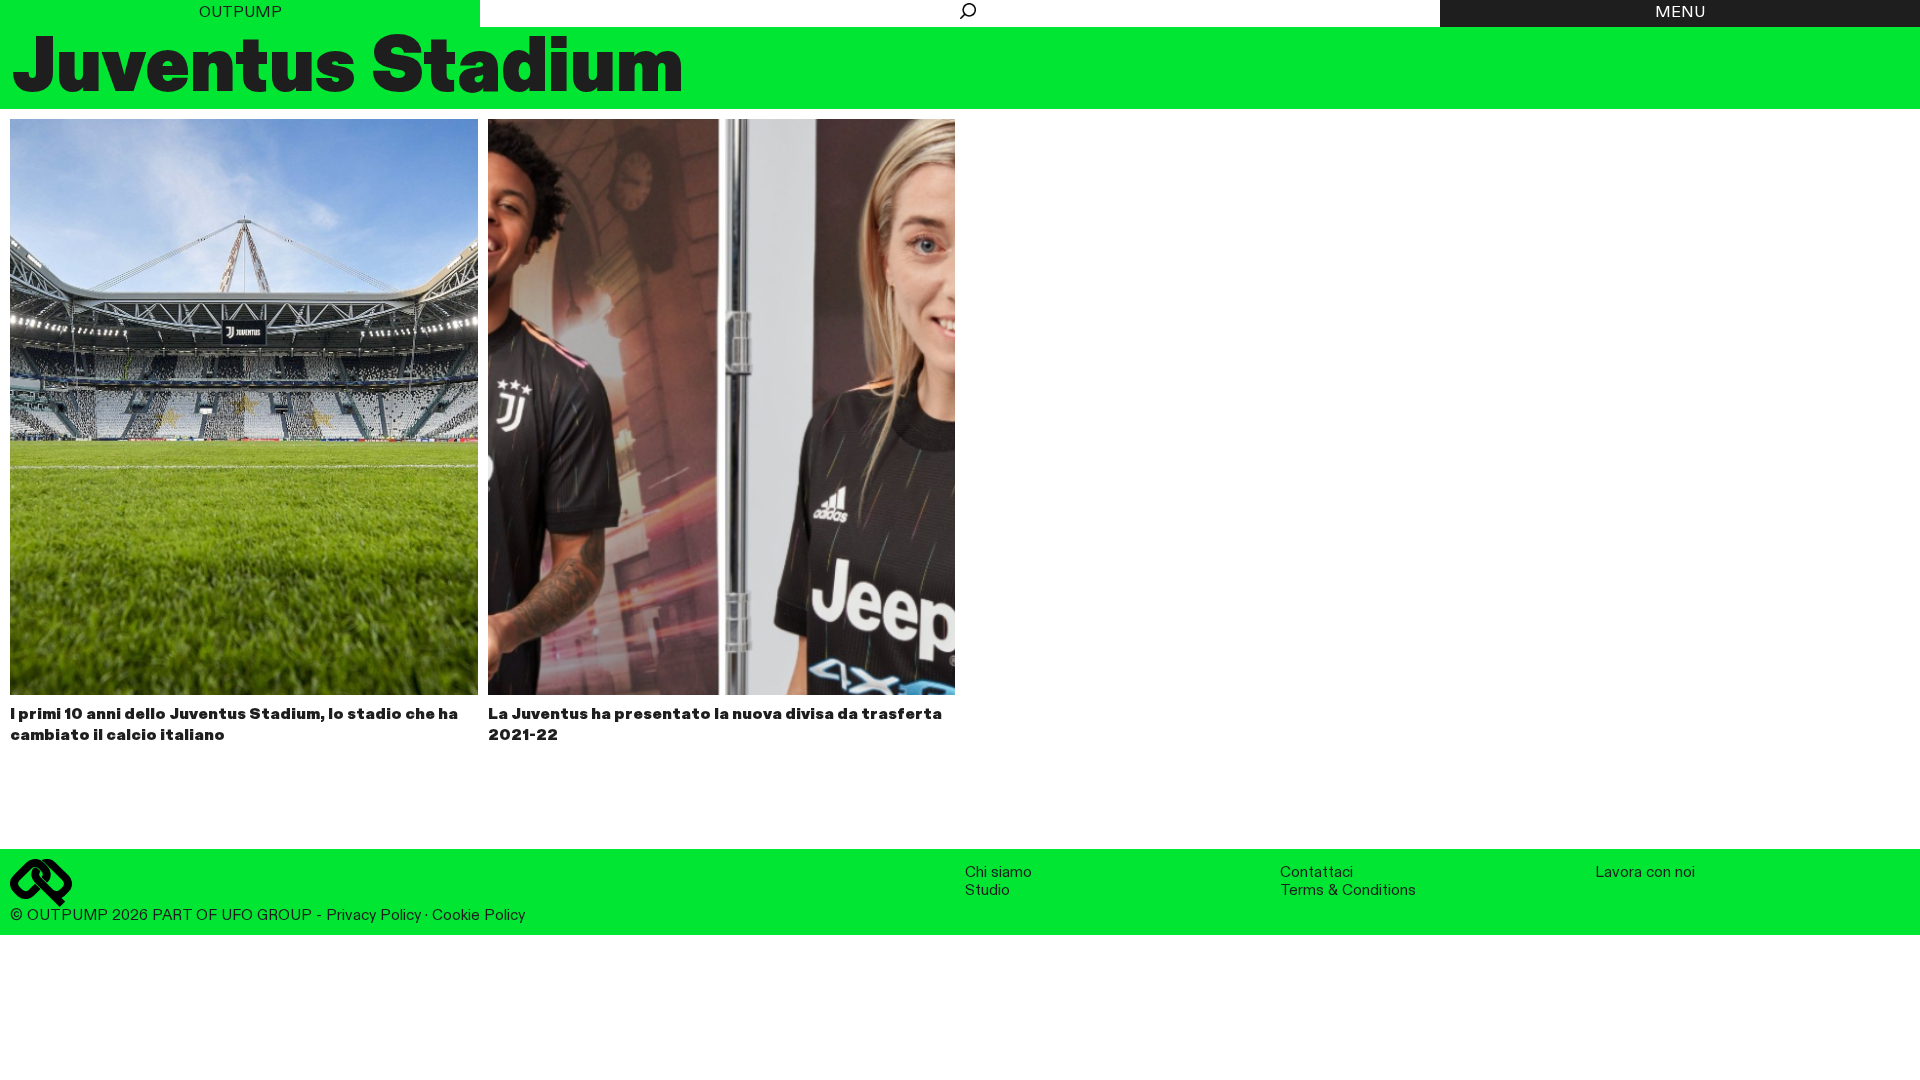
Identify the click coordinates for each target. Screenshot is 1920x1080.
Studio (987, 890)
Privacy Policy (373, 915)
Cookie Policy (478, 915)
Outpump (240, 13)
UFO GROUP (266, 915)
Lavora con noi (1645, 872)
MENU (1680, 13)
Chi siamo (998, 872)
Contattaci (1316, 872)
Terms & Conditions (1348, 890)
